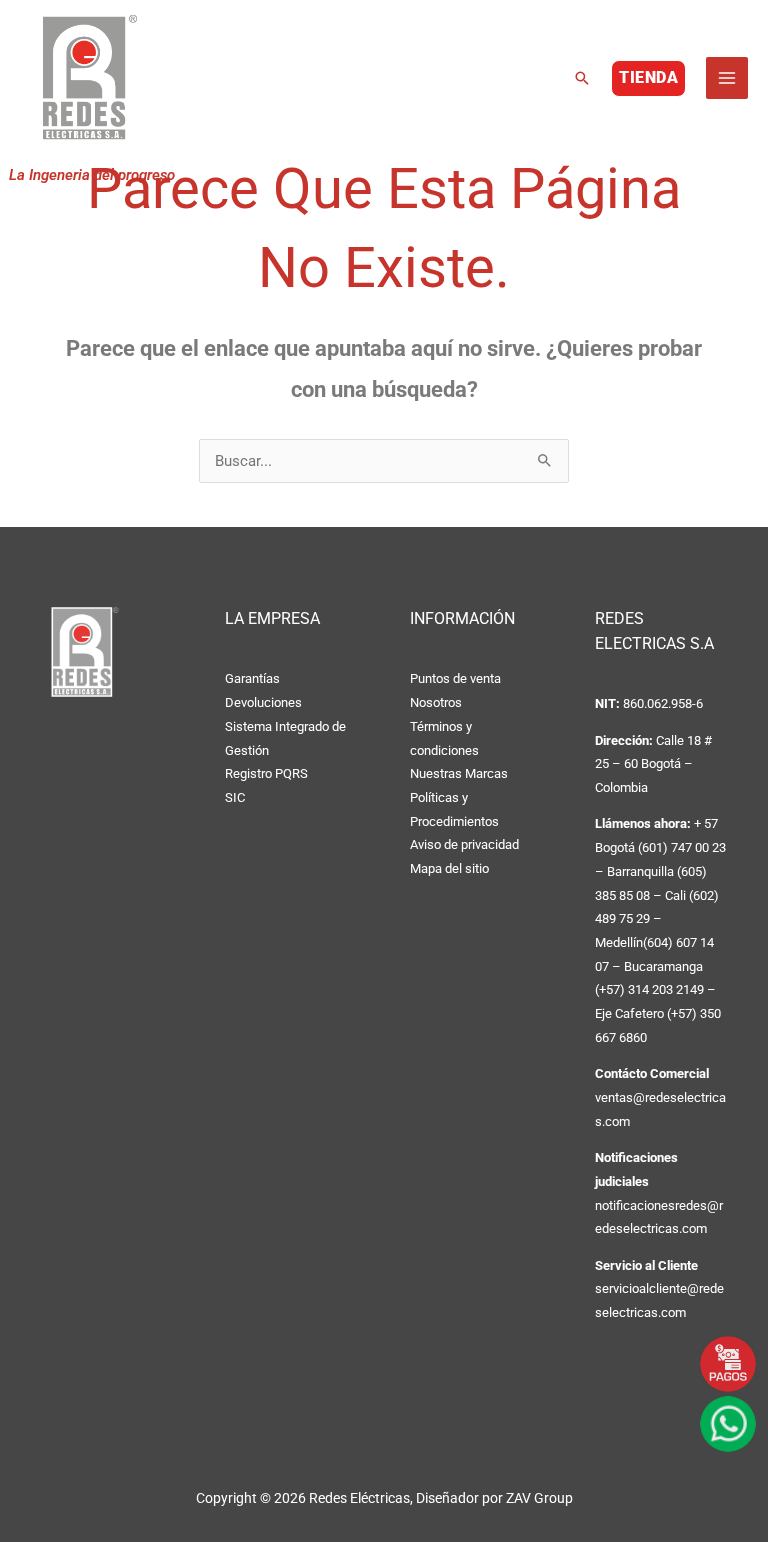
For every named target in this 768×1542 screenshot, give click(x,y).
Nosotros (436, 702)
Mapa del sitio (449, 868)
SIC (235, 797)
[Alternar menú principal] (727, 78)
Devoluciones (263, 702)
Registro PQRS (266, 773)
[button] (582, 78)
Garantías (252, 678)
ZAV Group (539, 1498)
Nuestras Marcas (459, 773)
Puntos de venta (455, 678)
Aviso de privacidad (464, 844)
